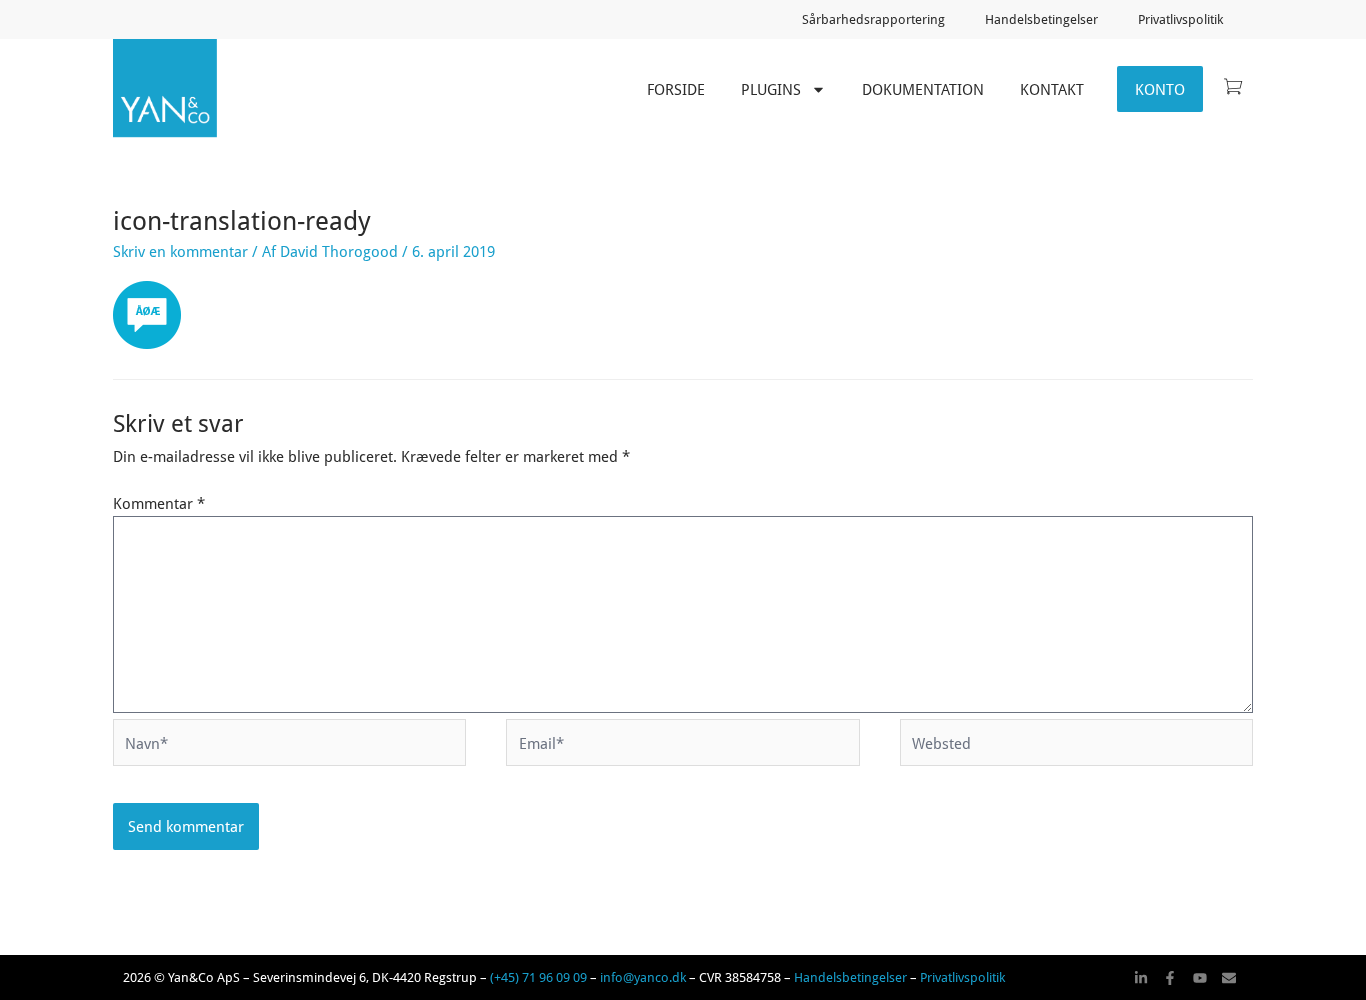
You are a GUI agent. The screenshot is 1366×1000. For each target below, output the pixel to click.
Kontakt (1052, 89)
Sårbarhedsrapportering (873, 19)
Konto (1160, 89)
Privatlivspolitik (1180, 19)
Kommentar (159, 503)
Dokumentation (923, 89)
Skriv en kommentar (180, 251)
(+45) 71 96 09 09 (538, 977)
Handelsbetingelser (1041, 19)
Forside (676, 89)
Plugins (771, 89)
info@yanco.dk (643, 977)
